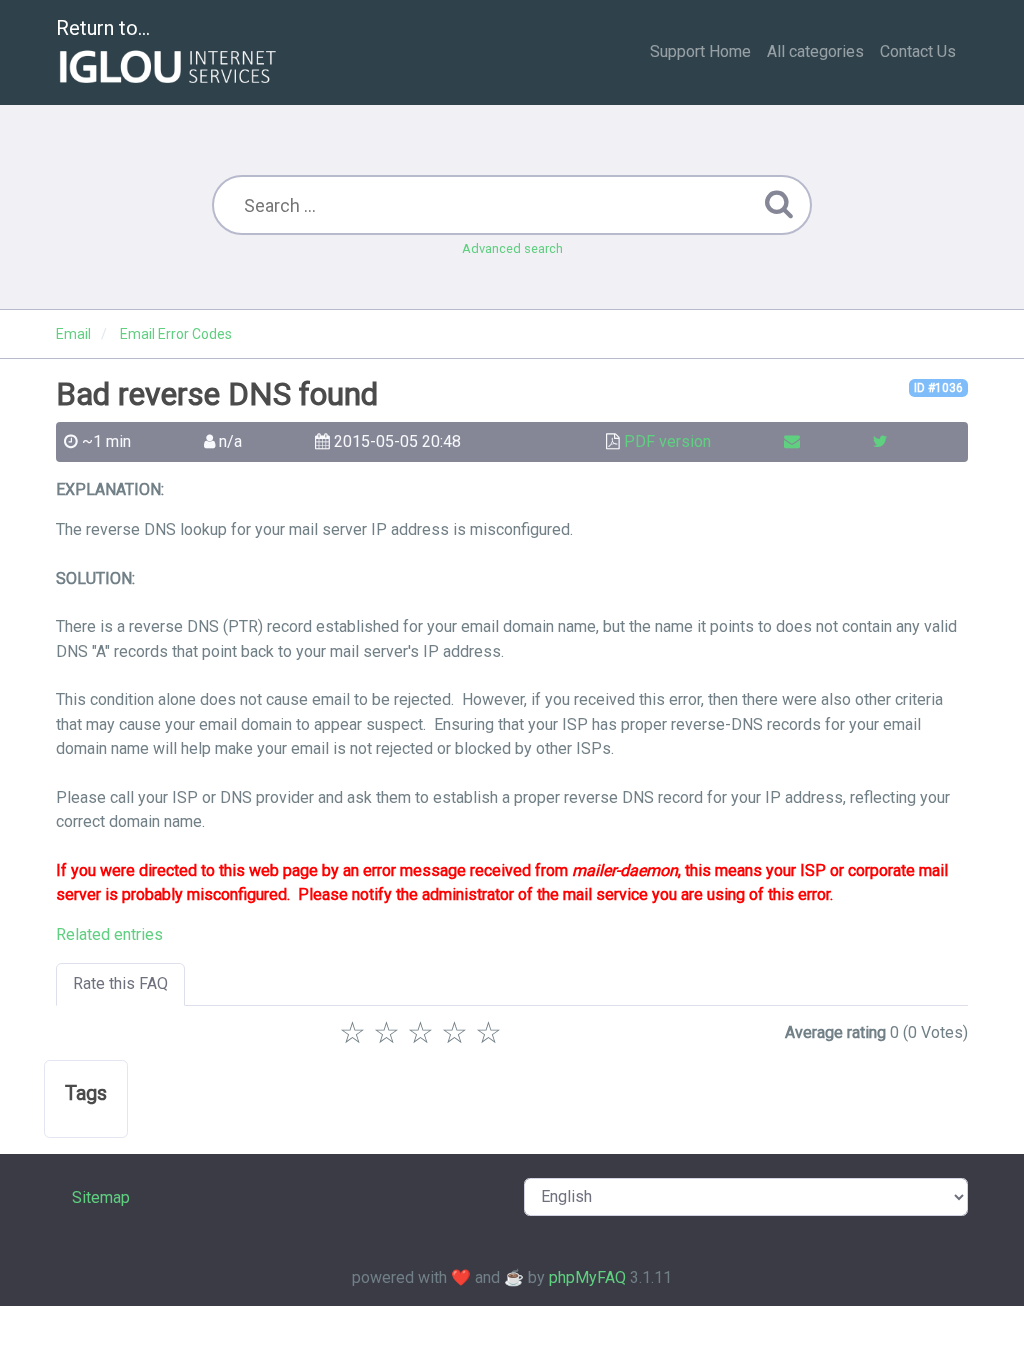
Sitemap (101, 1197)
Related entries (109, 934)
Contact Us (918, 51)
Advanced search (512, 248)
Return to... (103, 28)
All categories (815, 51)
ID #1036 (938, 388)
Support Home (700, 51)
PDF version (667, 441)
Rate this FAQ (120, 983)
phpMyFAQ (587, 1277)
